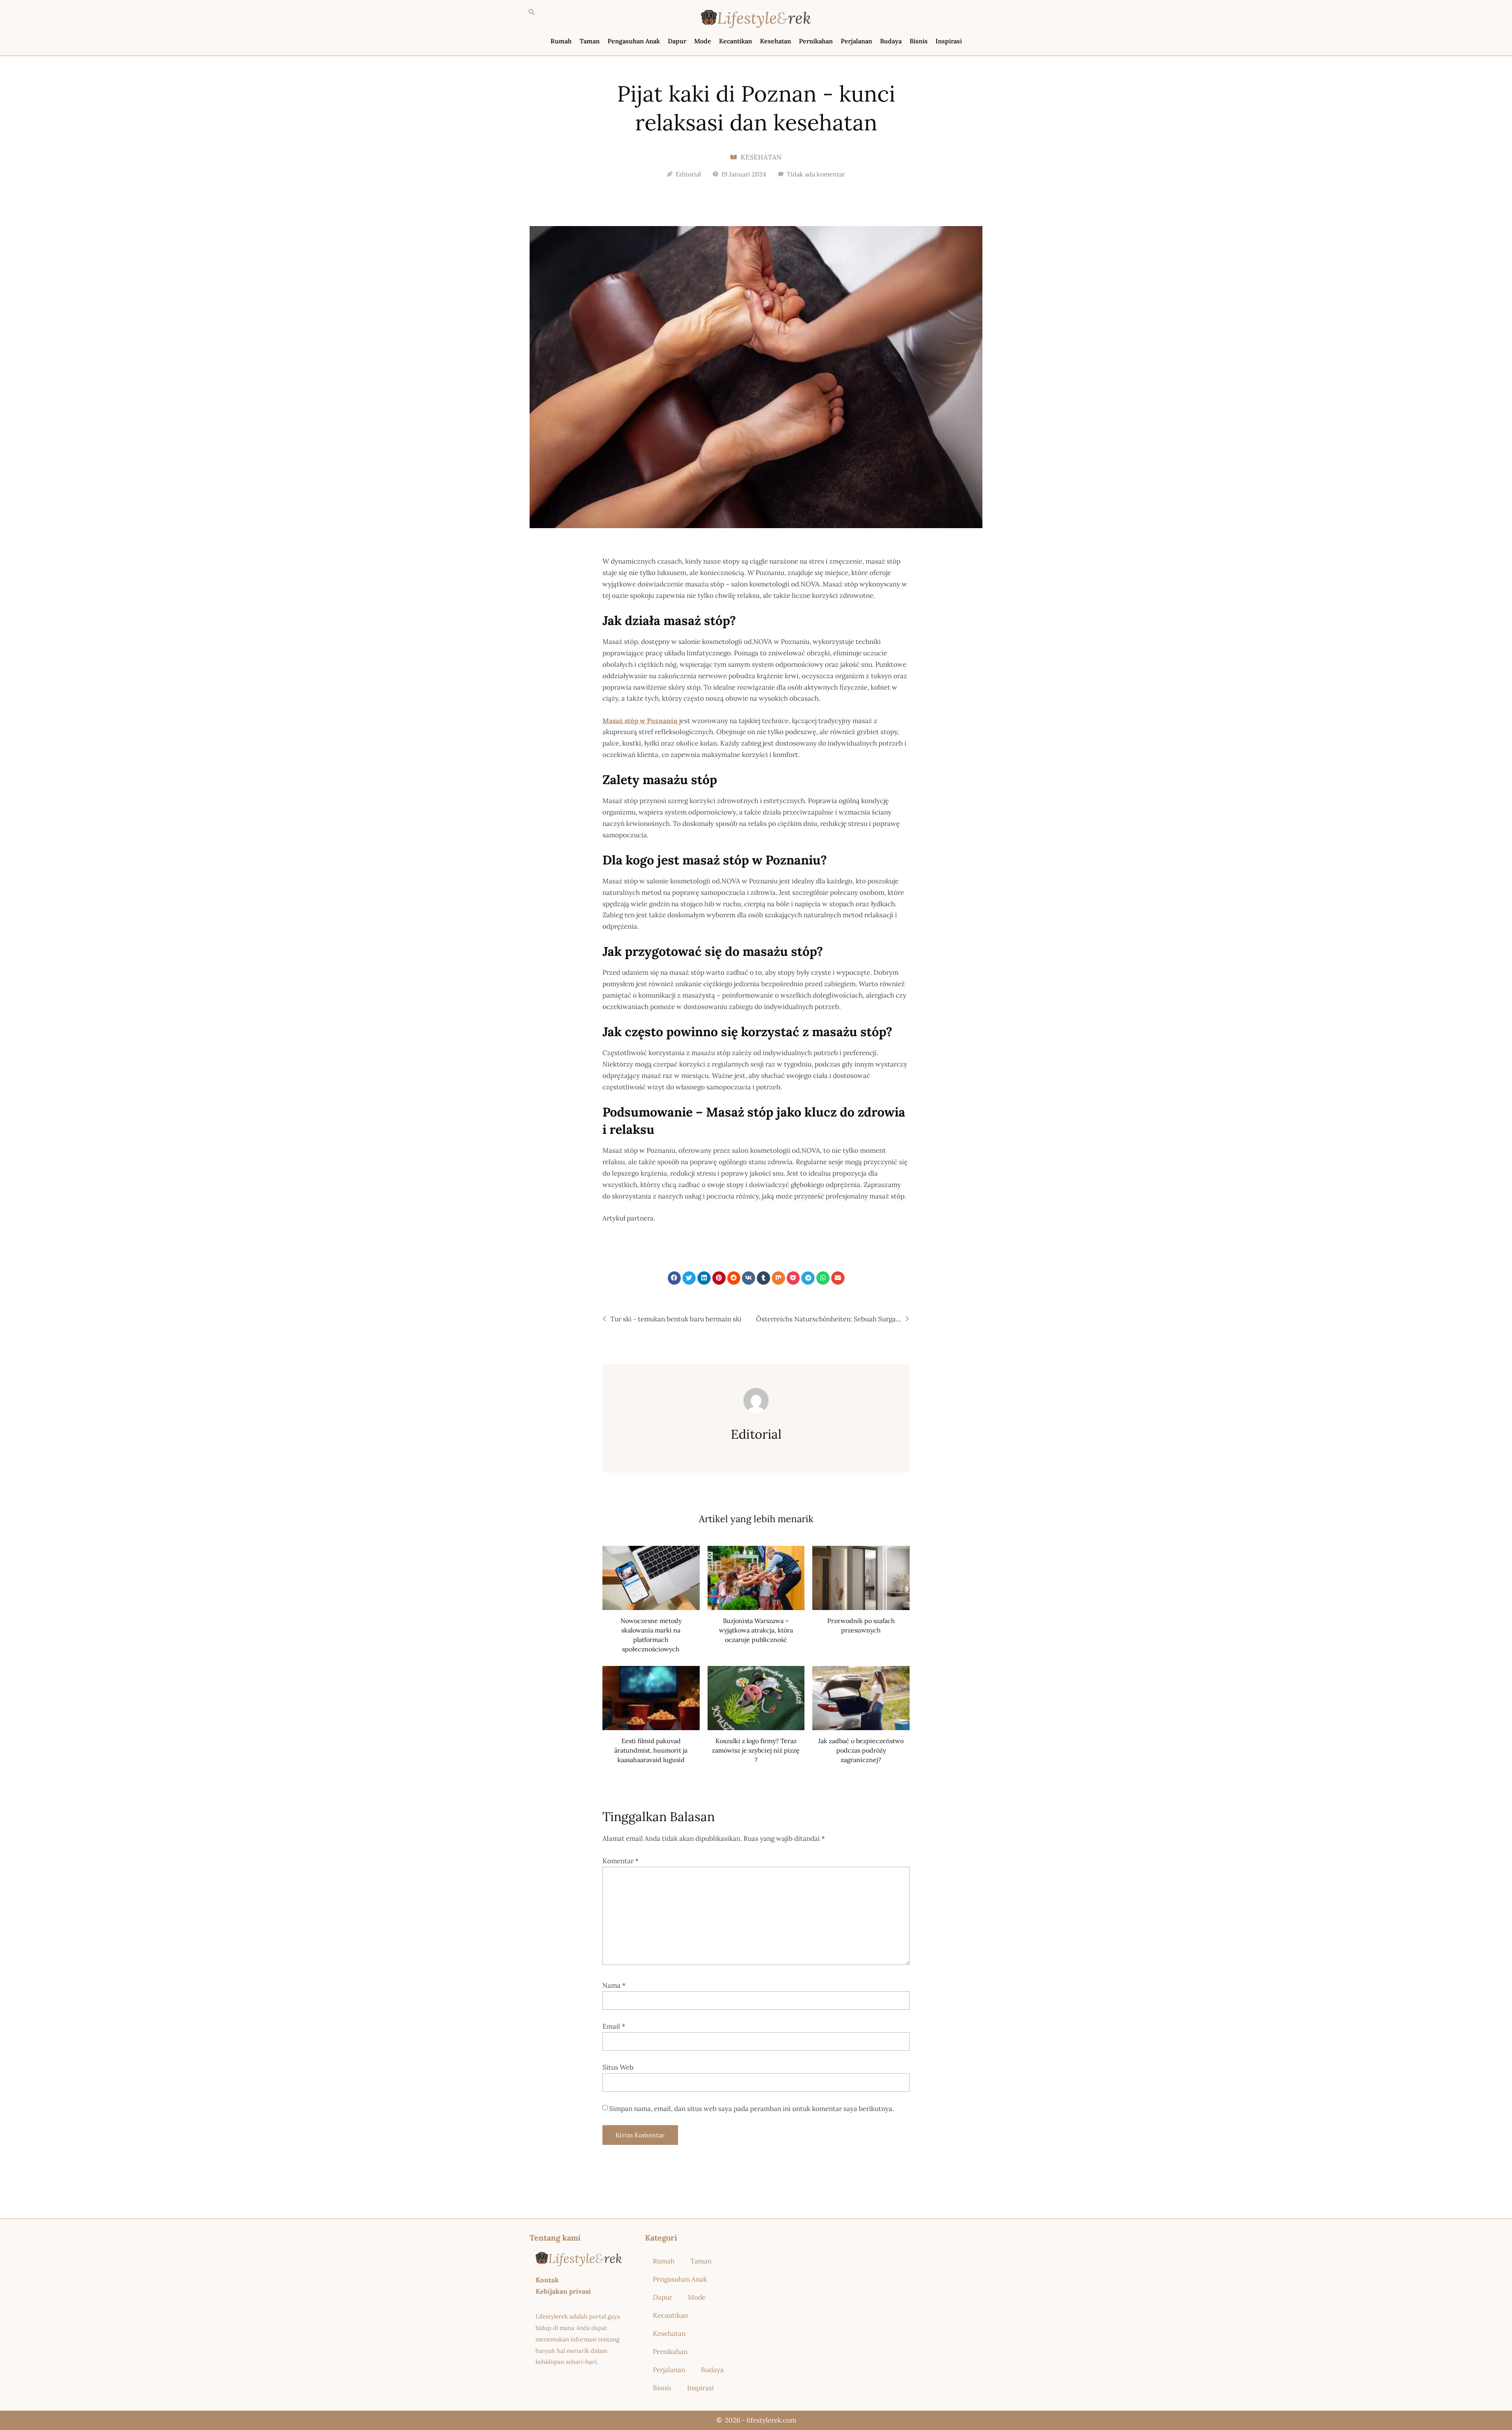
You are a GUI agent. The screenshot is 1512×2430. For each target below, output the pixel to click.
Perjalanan (856, 41)
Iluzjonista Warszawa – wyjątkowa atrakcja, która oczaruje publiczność (756, 1630)
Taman (590, 41)
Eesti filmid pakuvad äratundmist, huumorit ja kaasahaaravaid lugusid (651, 1750)
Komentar (621, 1861)
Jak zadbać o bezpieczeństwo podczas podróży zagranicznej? (861, 1750)
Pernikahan (816, 41)
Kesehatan (775, 41)
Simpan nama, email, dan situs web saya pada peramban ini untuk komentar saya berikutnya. (751, 2109)
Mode (703, 41)
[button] (531, 12)
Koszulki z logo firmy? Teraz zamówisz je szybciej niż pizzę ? (756, 1750)
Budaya (891, 41)
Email (614, 2026)
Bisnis (919, 41)
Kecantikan (736, 41)
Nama (614, 1985)
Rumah (561, 41)
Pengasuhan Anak (634, 41)
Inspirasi (949, 41)
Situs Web (618, 2067)
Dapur (677, 41)
